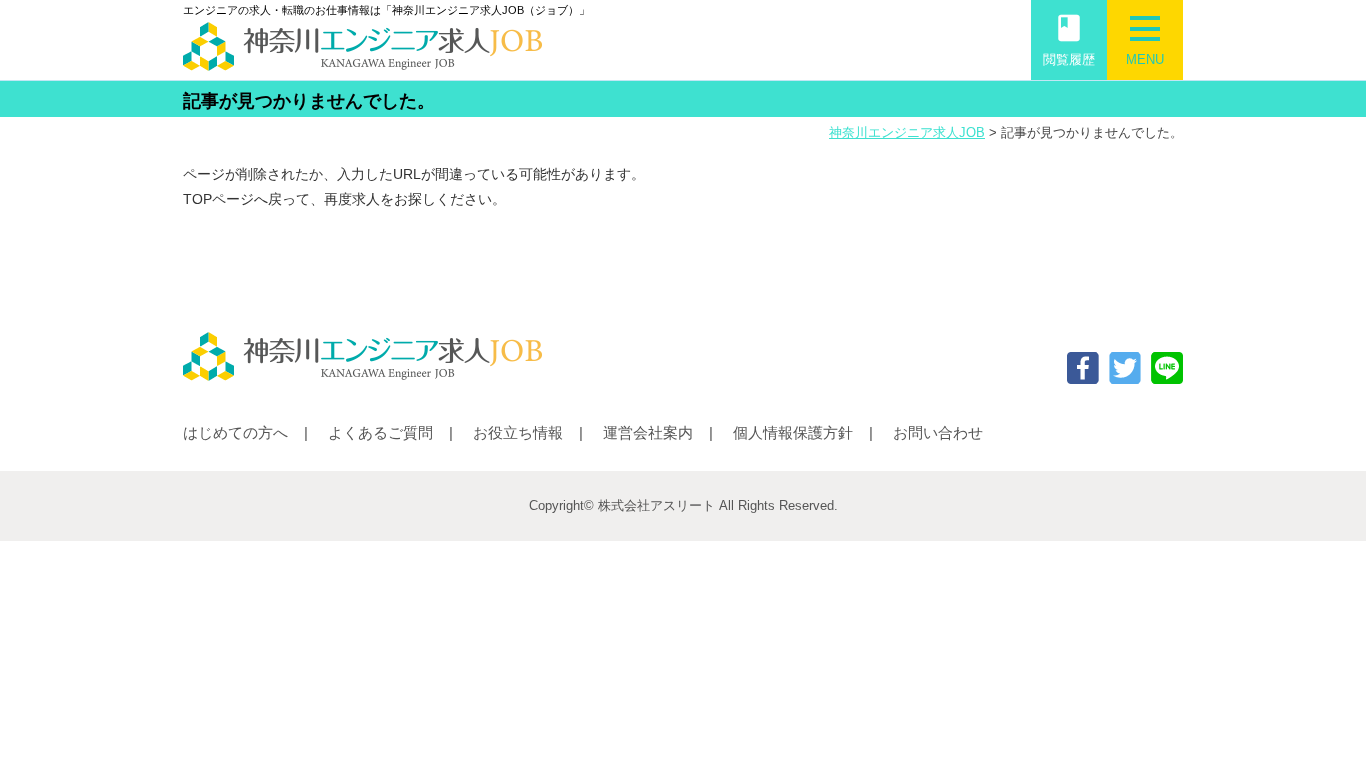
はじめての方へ (235, 432)
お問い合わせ (938, 432)
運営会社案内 (648, 432)
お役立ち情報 (518, 432)
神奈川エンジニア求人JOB (907, 132)
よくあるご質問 (380, 432)
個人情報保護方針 (793, 432)
